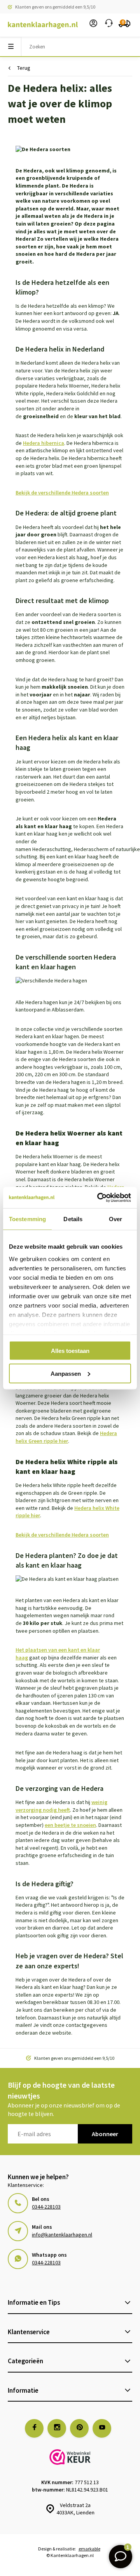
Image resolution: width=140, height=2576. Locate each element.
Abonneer (105, 2134)
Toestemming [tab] (27, 1219)
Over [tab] (115, 1219)
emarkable (89, 2549)
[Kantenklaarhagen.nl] (39, 25)
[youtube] (102, 2428)
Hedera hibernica (44, 443)
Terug (24, 68)
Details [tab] (73, 1219)
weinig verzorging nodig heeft (61, 1806)
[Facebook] (34, 2428)
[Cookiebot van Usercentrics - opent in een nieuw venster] (99, 1198)
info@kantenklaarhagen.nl (62, 2235)
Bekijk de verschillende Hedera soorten (62, 493)
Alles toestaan (70, 1351)
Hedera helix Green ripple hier (66, 1437)
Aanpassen (66, 1373)
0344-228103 (46, 2207)
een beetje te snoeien (70, 1825)
